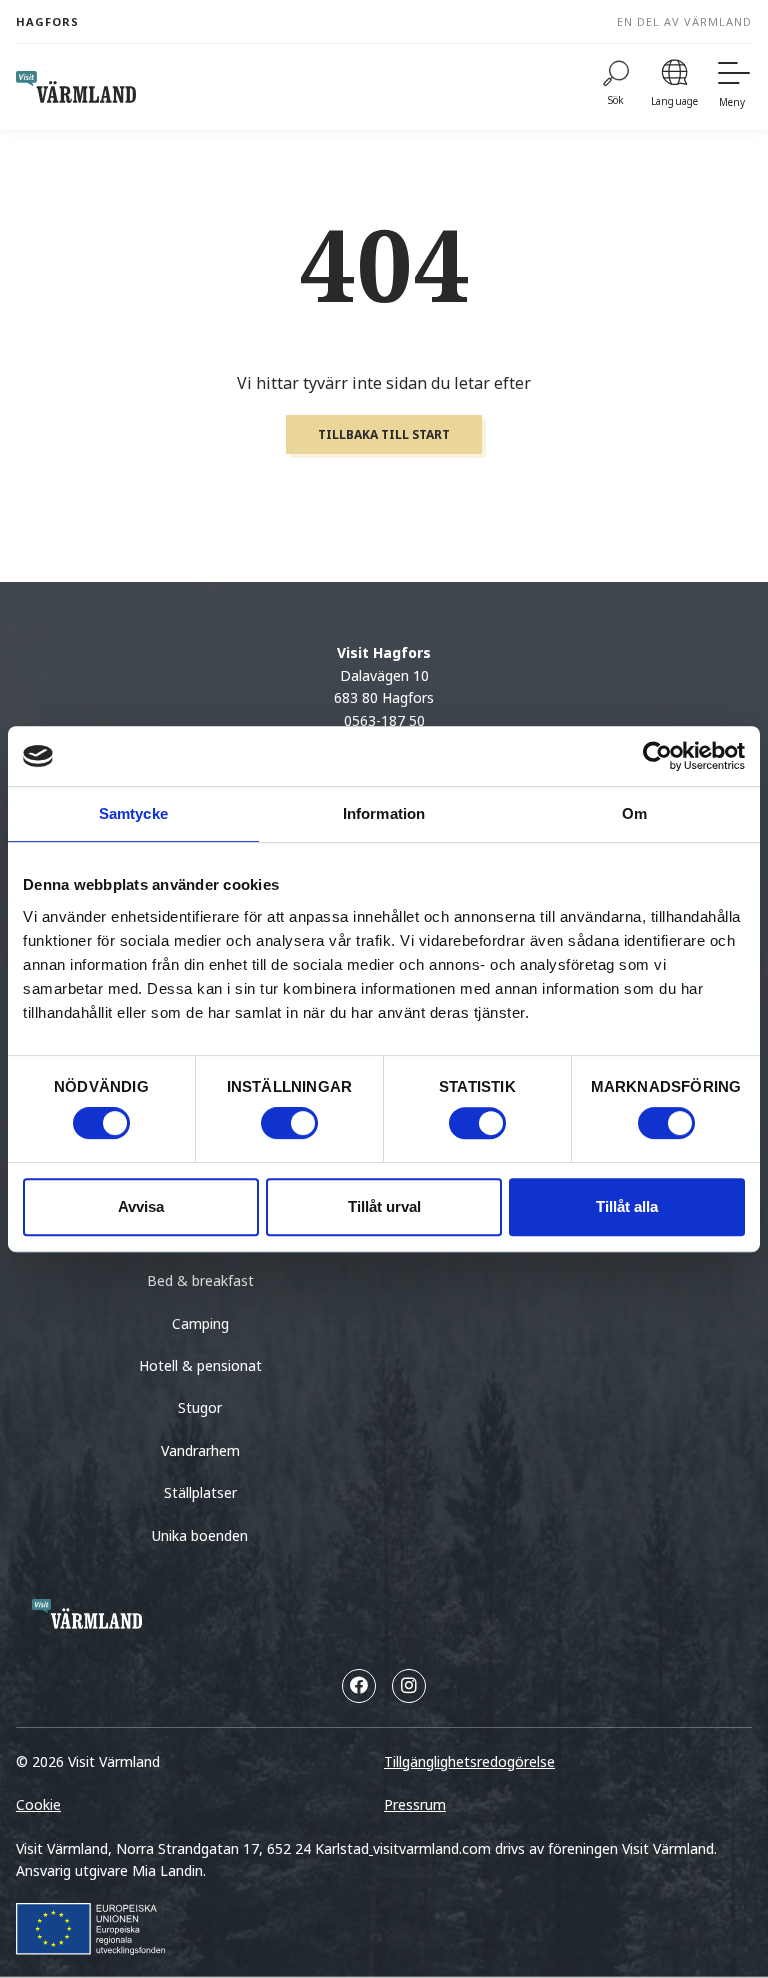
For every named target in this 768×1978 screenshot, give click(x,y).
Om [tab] (634, 813)
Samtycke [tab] (133, 813)
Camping (200, 1323)
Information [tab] (384, 813)
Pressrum (415, 1804)
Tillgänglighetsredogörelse (469, 1761)
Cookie (38, 1804)
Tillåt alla (627, 1206)
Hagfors (47, 21)
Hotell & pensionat (200, 1365)
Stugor (200, 1407)
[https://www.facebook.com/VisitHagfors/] (359, 1686)
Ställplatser (200, 1492)
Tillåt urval (384, 1206)
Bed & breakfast (200, 1280)
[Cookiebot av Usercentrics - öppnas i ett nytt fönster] (657, 756)
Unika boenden (200, 1535)
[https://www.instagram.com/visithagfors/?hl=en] (409, 1686)
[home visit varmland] (76, 87)
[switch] (289, 1123)
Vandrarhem (200, 1450)
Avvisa (141, 1206)
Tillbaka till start (384, 434)
